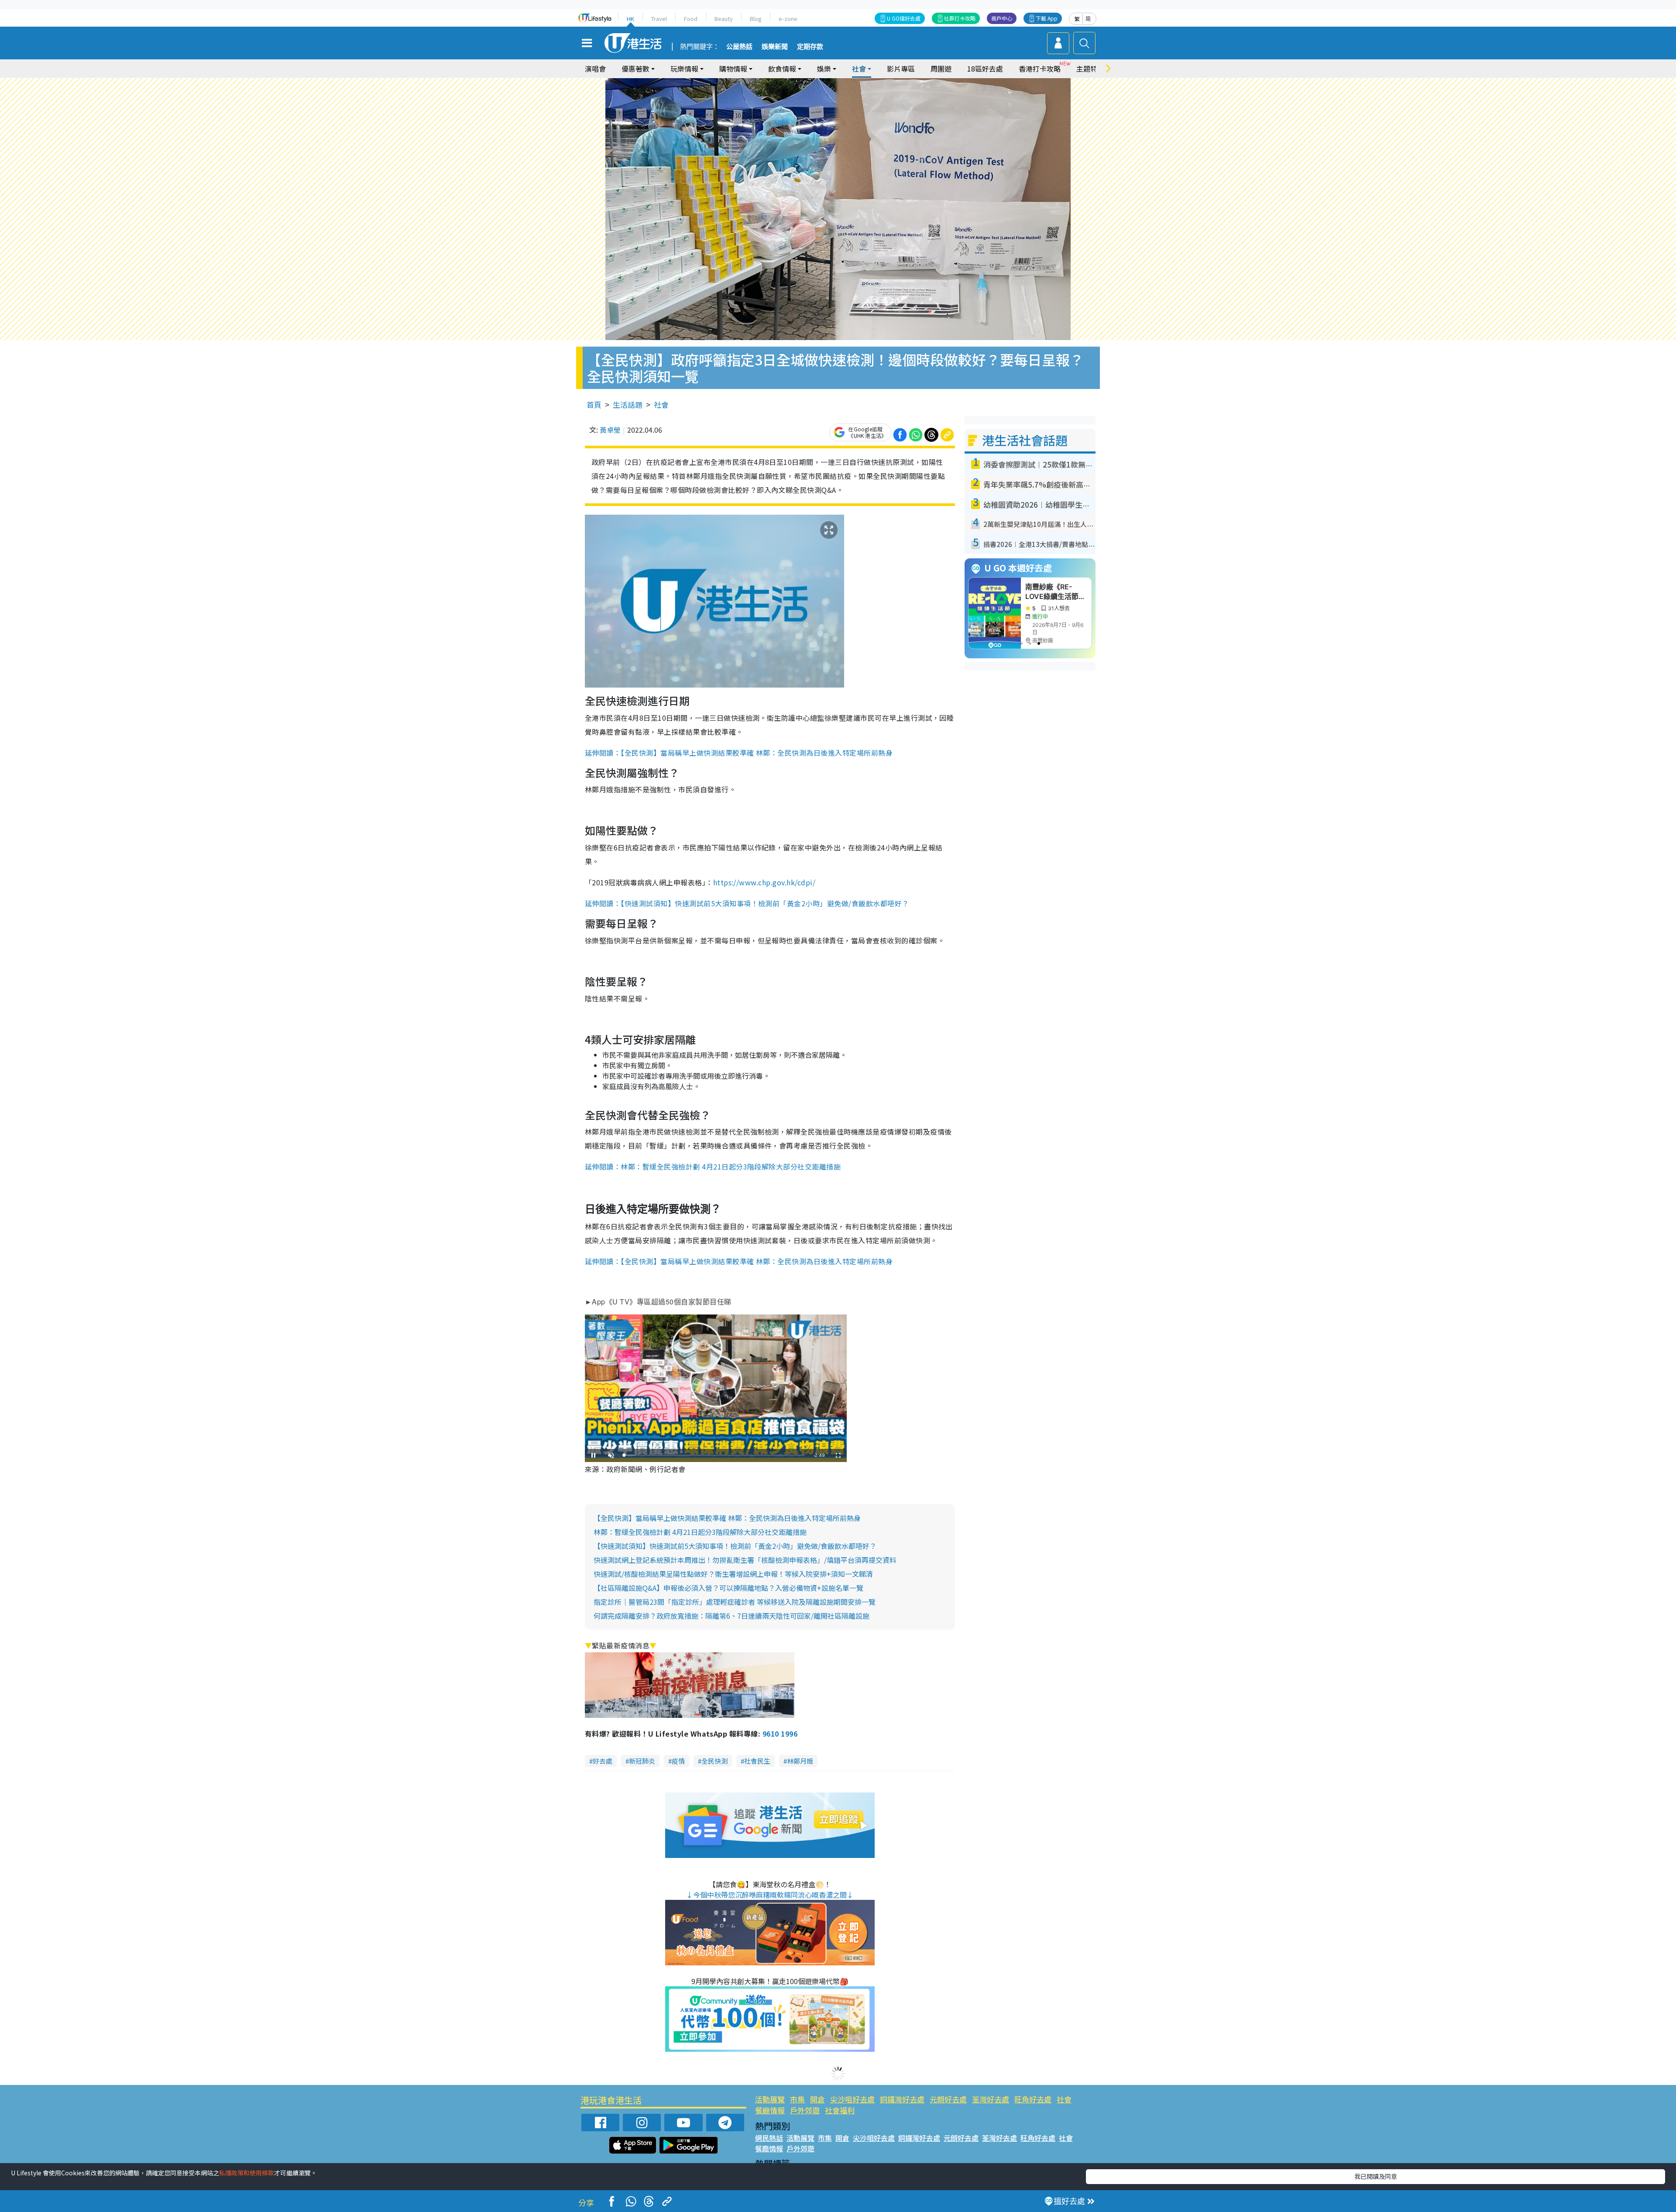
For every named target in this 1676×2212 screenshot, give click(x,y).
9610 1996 (780, 1734)
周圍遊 (941, 69)
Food (691, 19)
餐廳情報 (770, 2110)
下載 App (1047, 18)
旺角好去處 (1033, 2099)
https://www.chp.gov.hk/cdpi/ (764, 882)
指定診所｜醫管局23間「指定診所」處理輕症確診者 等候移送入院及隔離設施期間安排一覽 (735, 1602)
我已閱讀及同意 (1376, 2176)
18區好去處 (985, 69)
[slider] (714, 1455)
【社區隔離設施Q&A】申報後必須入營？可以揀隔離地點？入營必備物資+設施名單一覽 (728, 1588)
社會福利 (840, 2110)
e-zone (788, 19)
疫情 (678, 1761)
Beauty (724, 19)
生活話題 (628, 404)
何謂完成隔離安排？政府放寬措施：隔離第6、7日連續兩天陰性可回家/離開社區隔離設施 (732, 1616)
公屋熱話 (739, 47)
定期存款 (810, 47)
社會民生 (757, 1761)
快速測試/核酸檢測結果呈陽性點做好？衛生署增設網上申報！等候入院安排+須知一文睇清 (733, 1574)
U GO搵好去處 (904, 18)
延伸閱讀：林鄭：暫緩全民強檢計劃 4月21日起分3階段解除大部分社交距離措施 (713, 1166)
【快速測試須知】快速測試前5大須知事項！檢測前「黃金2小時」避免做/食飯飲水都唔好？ (735, 1546)
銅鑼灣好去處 (902, 2099)
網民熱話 (769, 2138)
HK (630, 19)
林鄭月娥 (800, 1761)
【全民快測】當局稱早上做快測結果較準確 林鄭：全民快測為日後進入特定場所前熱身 (727, 1518)
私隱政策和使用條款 (247, 2173)
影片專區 (901, 69)
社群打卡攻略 (960, 18)
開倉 (817, 2099)
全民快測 (714, 1761)
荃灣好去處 (991, 2099)
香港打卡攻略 (1040, 69)
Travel (659, 19)
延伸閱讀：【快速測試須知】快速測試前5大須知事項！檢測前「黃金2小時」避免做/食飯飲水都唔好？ (747, 903)
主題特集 (1090, 69)
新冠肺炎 (642, 1761)
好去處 (603, 1761)
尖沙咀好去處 (852, 2099)
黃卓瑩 (610, 430)
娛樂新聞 (775, 47)
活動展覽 (770, 2099)
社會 (661, 404)
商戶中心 (1002, 18)
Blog (756, 19)
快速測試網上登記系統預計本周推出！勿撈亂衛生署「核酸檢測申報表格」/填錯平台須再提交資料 (745, 1560)
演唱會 (595, 69)
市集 (797, 2099)
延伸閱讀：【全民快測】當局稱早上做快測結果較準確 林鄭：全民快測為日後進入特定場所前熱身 (739, 753)
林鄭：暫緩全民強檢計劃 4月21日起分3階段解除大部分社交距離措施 (700, 1532)
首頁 (594, 404)
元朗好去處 (948, 2099)
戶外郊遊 (805, 2110)
